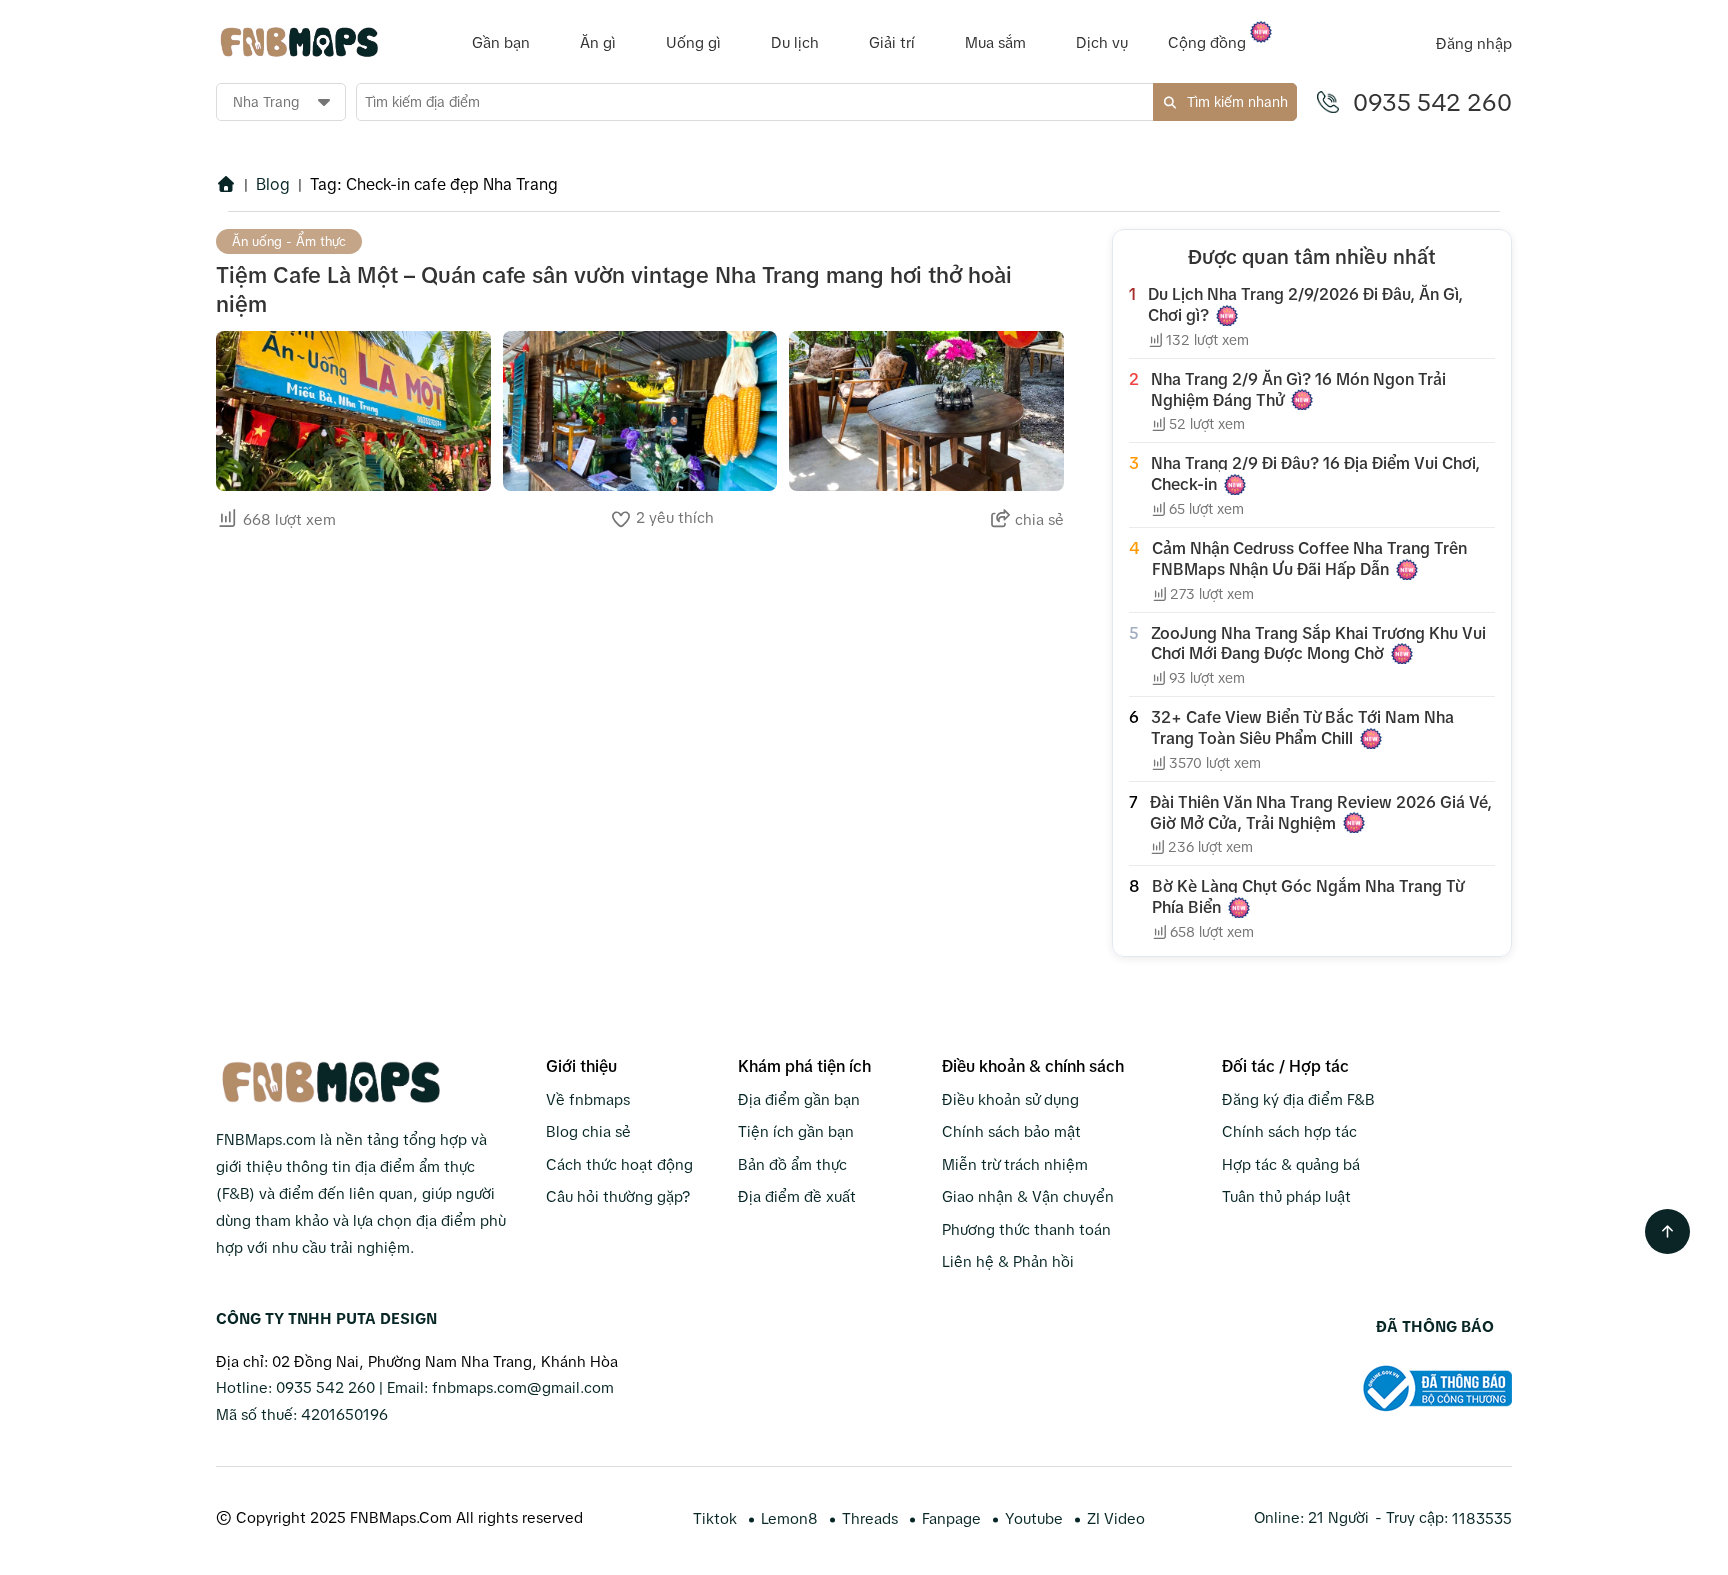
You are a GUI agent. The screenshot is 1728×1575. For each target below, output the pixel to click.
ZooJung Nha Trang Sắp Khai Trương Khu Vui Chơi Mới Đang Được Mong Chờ (1318, 643)
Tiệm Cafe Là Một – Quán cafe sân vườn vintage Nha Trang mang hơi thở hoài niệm (614, 290)
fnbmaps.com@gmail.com (523, 1387)
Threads (870, 1518)
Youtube (1034, 1518)
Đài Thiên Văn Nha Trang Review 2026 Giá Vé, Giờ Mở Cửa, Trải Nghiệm (1321, 812)
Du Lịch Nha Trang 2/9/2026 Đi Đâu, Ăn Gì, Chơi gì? (1305, 304)
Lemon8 (789, 1518)
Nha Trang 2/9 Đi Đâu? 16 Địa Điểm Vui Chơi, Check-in (1315, 473)
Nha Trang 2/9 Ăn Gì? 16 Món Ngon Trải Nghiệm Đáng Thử (1298, 389)
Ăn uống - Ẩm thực (289, 241)
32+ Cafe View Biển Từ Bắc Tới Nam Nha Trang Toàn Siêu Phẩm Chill (1302, 727)
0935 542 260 (1432, 102)
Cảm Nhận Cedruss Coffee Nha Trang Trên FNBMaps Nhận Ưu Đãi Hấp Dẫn (1309, 558)
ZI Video (1116, 1518)
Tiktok (715, 1518)
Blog (273, 184)
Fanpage (951, 1518)
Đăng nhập (1474, 43)
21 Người (1338, 1517)
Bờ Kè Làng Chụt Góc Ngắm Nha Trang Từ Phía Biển (1308, 896)
